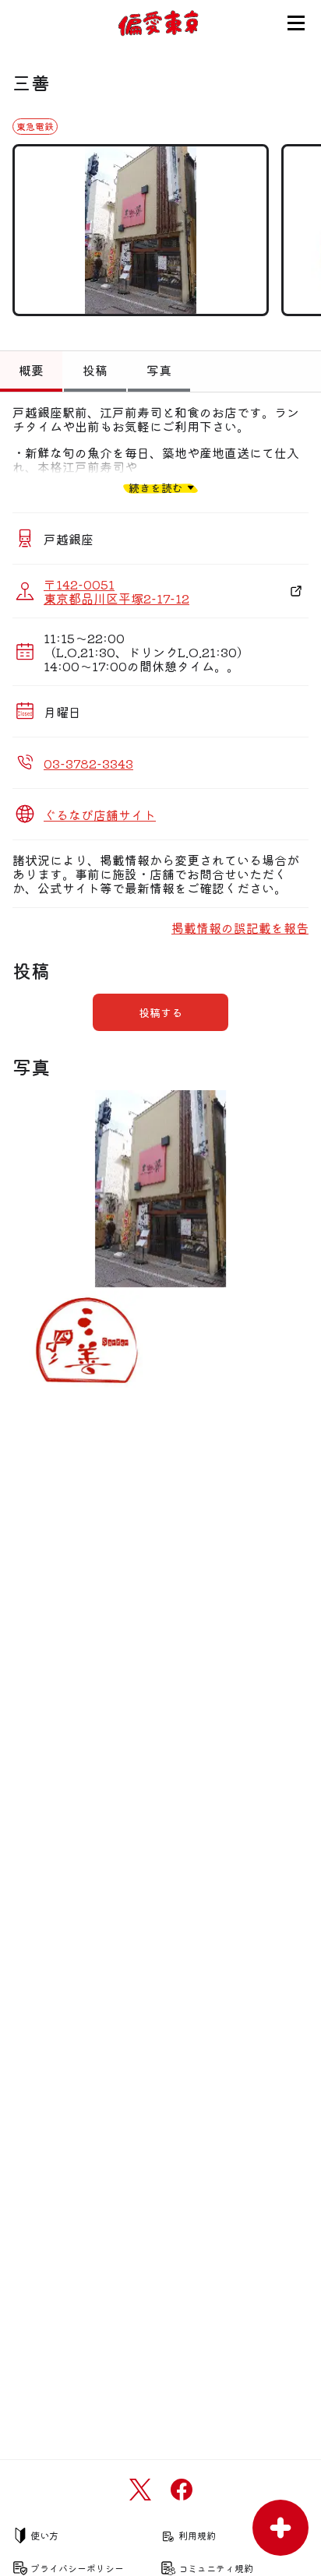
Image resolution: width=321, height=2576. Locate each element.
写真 (159, 370)
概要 (31, 370)
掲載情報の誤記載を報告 (240, 927)
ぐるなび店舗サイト (100, 815)
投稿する (160, 1012)
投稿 (95, 370)
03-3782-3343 (88, 763)
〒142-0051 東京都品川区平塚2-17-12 (116, 591)
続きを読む (156, 487)
